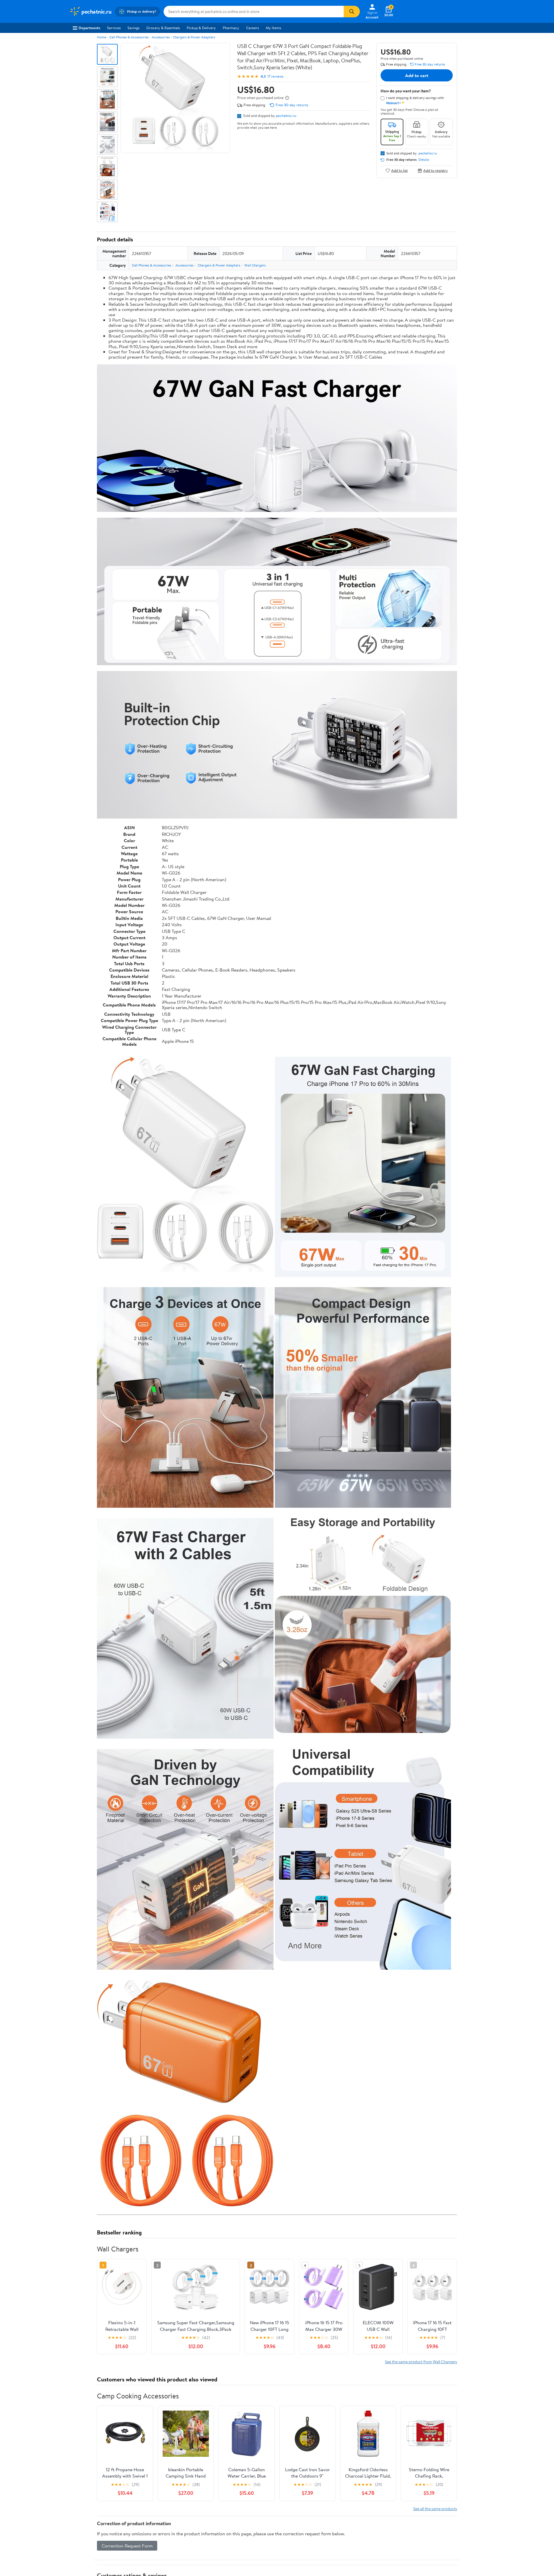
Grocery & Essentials (163, 28)
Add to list (399, 170)
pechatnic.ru (286, 115)
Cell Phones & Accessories (129, 37)
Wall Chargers (255, 265)
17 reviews (275, 76)
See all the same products (435, 2509)
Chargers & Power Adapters (194, 37)
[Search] (352, 12)
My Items (273, 28)
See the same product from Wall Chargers (421, 2362)
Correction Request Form (127, 2546)
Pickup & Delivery (201, 28)
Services (114, 28)
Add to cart (417, 75)
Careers (252, 28)
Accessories (161, 37)
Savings (133, 28)
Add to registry (436, 170)
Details (424, 160)
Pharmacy (231, 28)
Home (102, 37)
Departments (89, 28)
